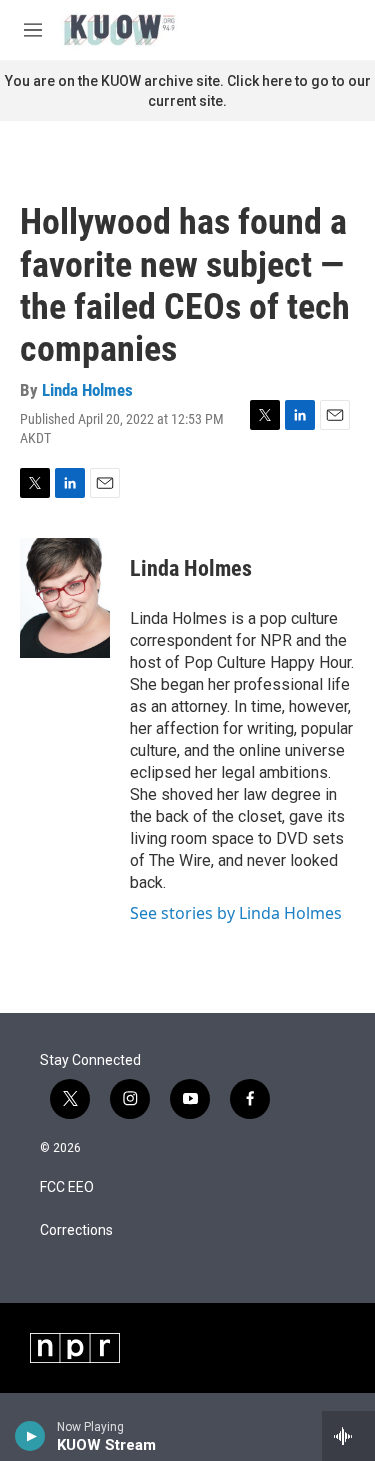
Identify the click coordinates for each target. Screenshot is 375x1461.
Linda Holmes (87, 390)
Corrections (76, 1230)
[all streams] (348, 1436)
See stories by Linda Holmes (236, 913)
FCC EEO (67, 1187)
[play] (30, 1436)
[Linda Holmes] (65, 598)
